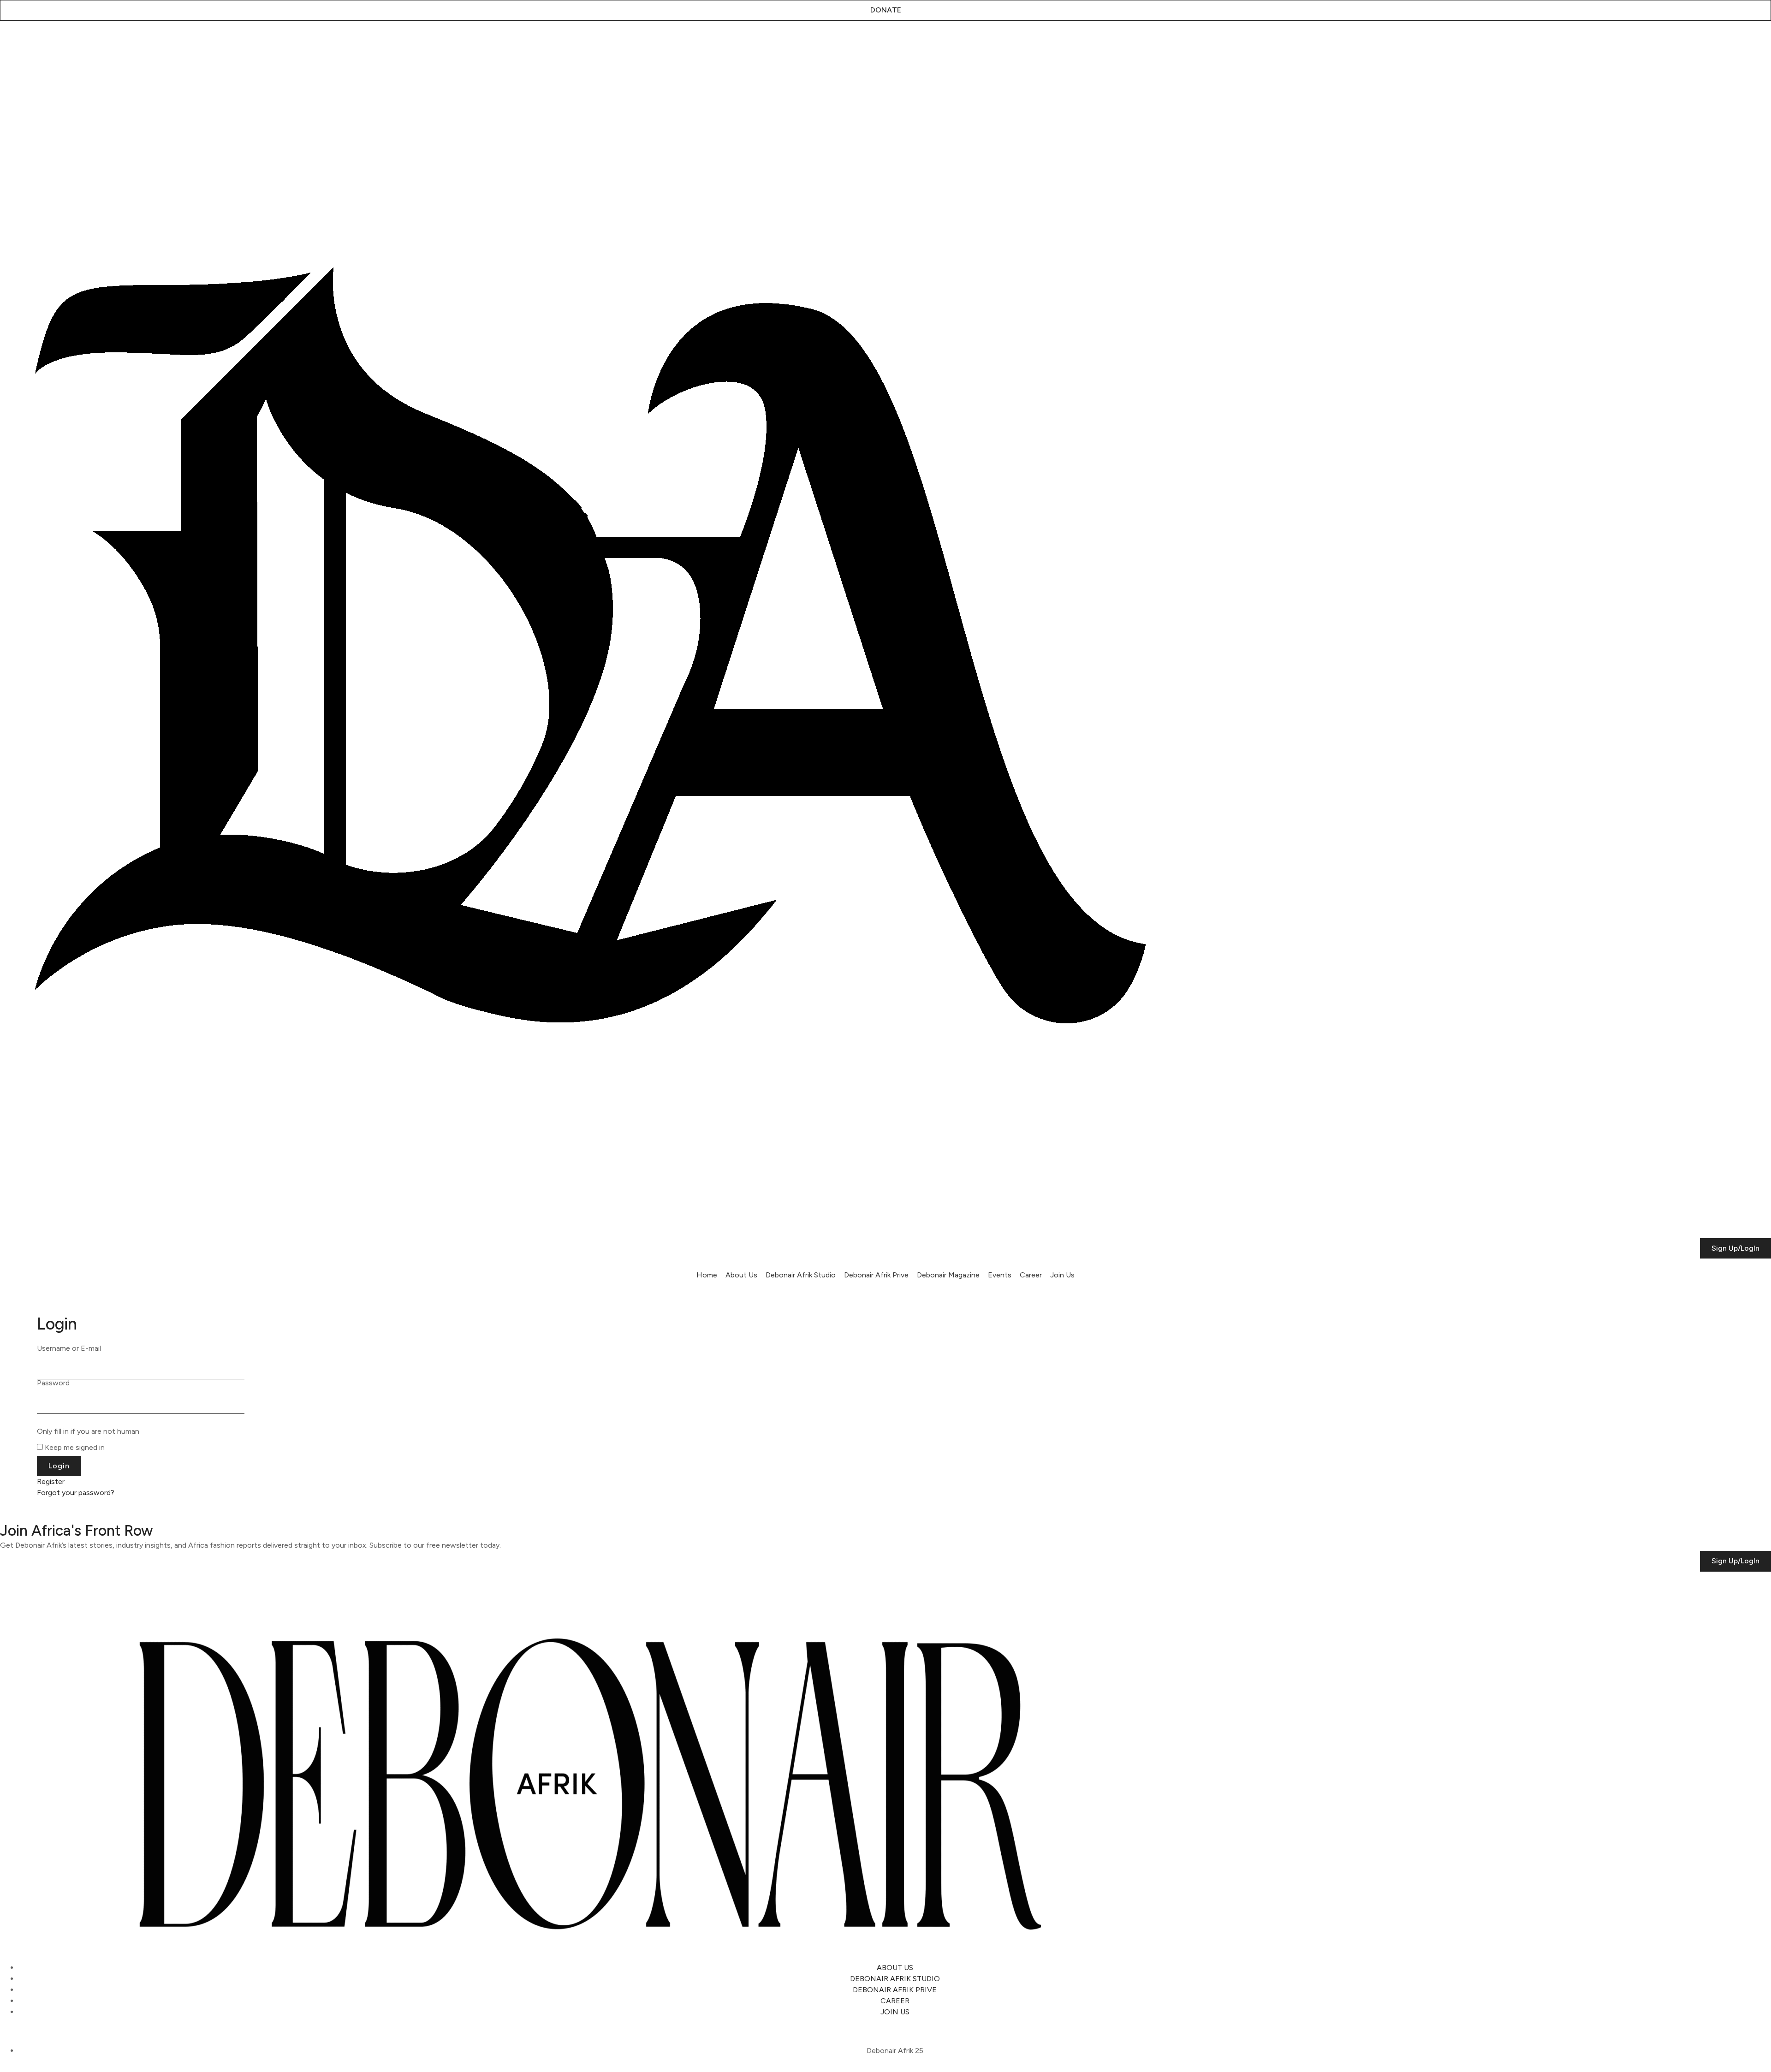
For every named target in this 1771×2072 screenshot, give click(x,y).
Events (1000, 1275)
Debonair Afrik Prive (876, 1275)
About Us (741, 1275)
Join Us (1062, 1275)
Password (53, 1383)
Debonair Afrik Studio (801, 1275)
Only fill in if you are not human (88, 1431)
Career (1031, 1275)
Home (707, 1275)
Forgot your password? (76, 1493)
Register (51, 1481)
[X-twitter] (35, 43)
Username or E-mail (69, 1348)
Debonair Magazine (948, 1275)
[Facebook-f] (81, 43)
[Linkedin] (58, 43)
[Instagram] (12, 43)
